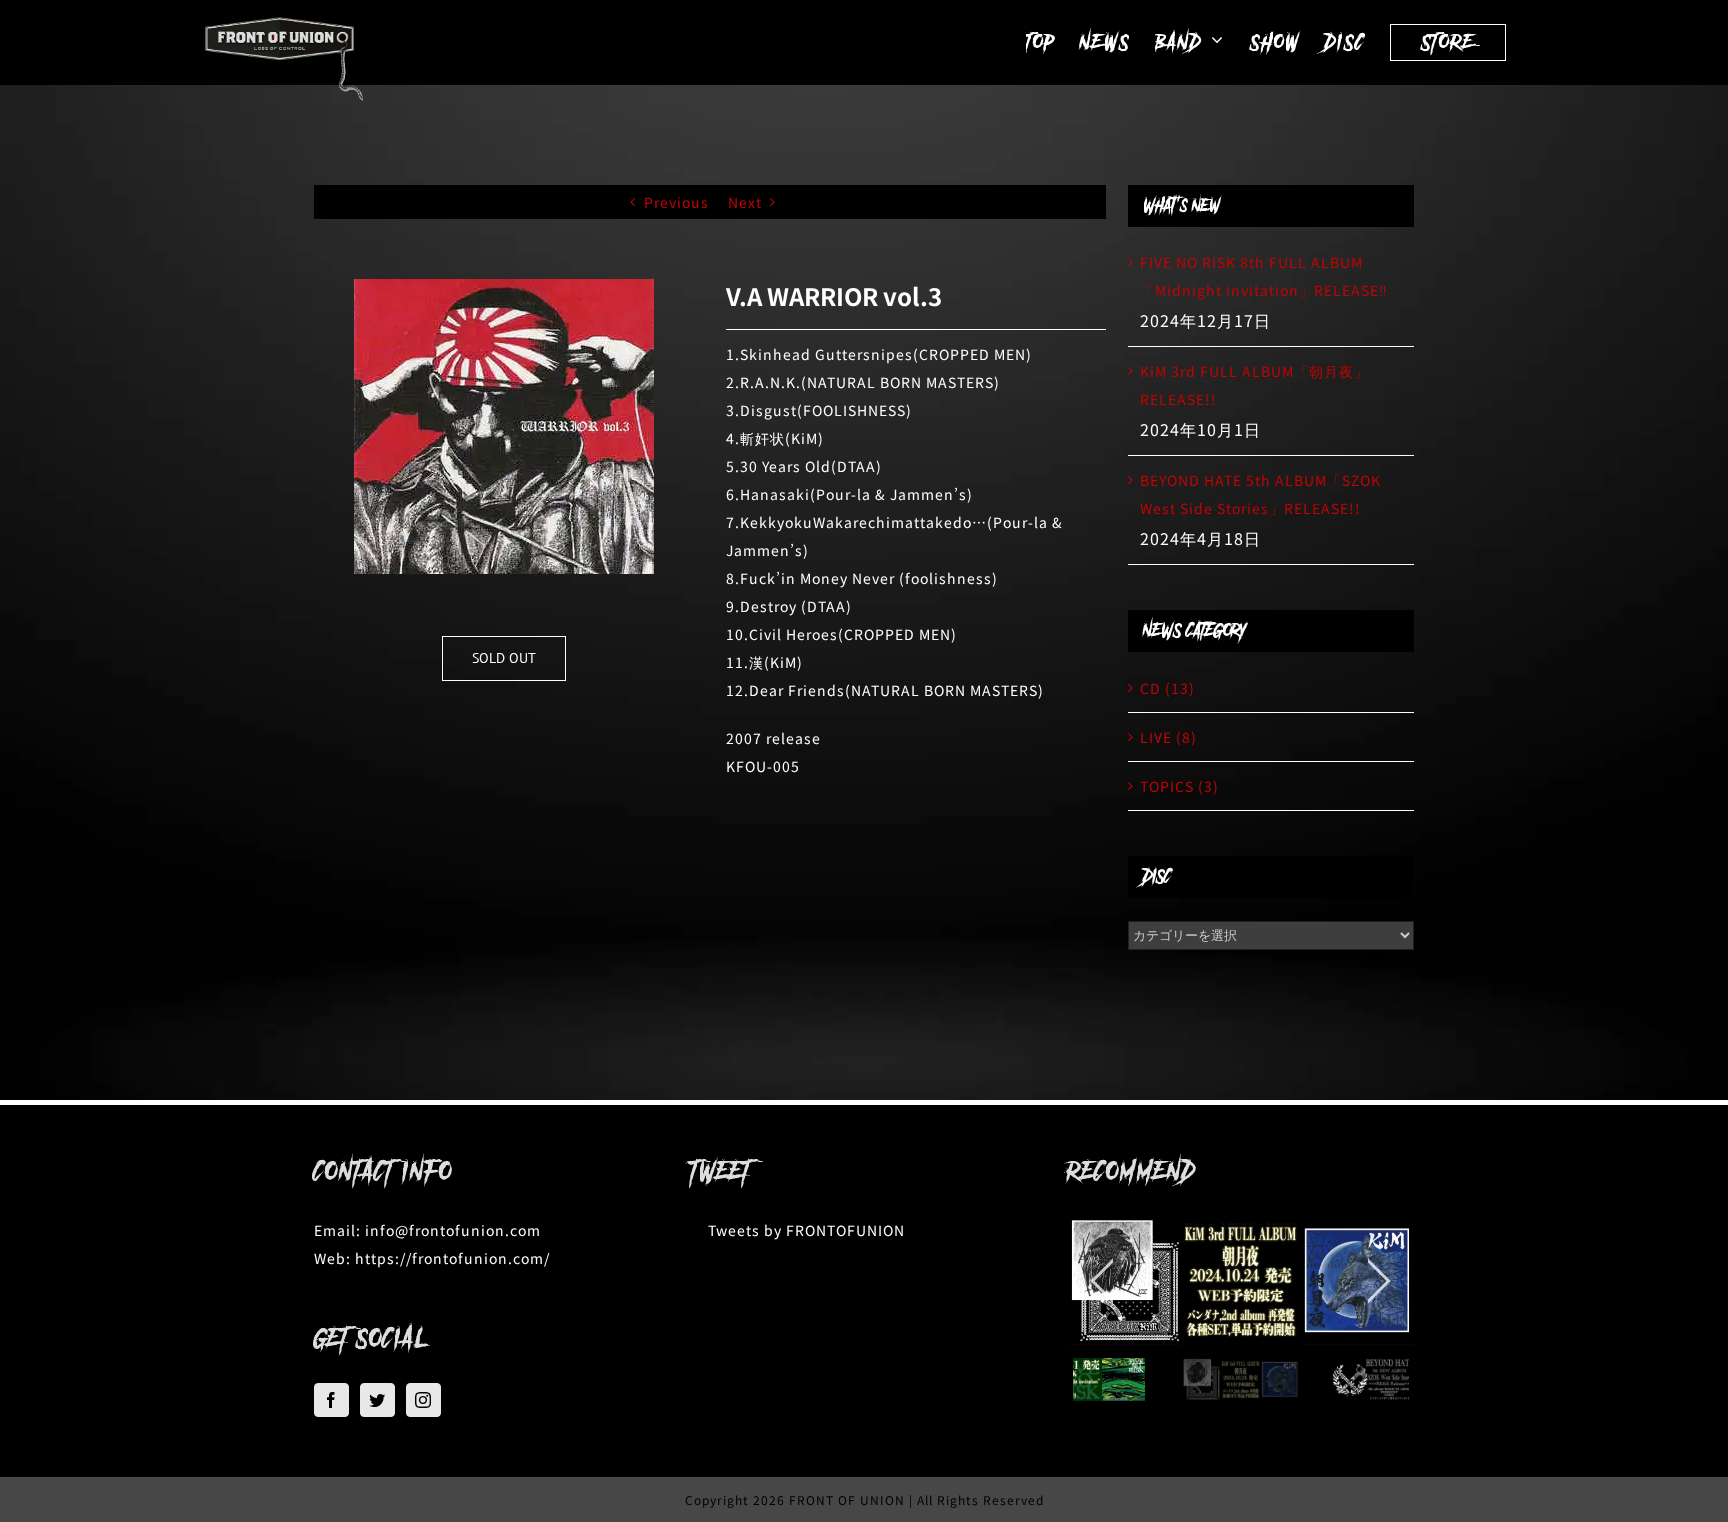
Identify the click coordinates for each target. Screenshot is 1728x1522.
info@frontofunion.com (453, 1230)
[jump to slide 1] (1087, 1379)
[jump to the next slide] (1379, 1281)
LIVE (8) (1168, 737)
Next (745, 202)
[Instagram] (423, 1400)
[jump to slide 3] (1393, 1379)
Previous (676, 202)
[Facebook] (331, 1400)
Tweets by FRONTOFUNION (806, 1230)
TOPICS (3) (1179, 786)
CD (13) (1167, 688)
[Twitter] (377, 1400)
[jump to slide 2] (1240, 1379)
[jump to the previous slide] (1102, 1281)
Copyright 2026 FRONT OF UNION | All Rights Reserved (864, 1499)
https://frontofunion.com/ (452, 1258)
